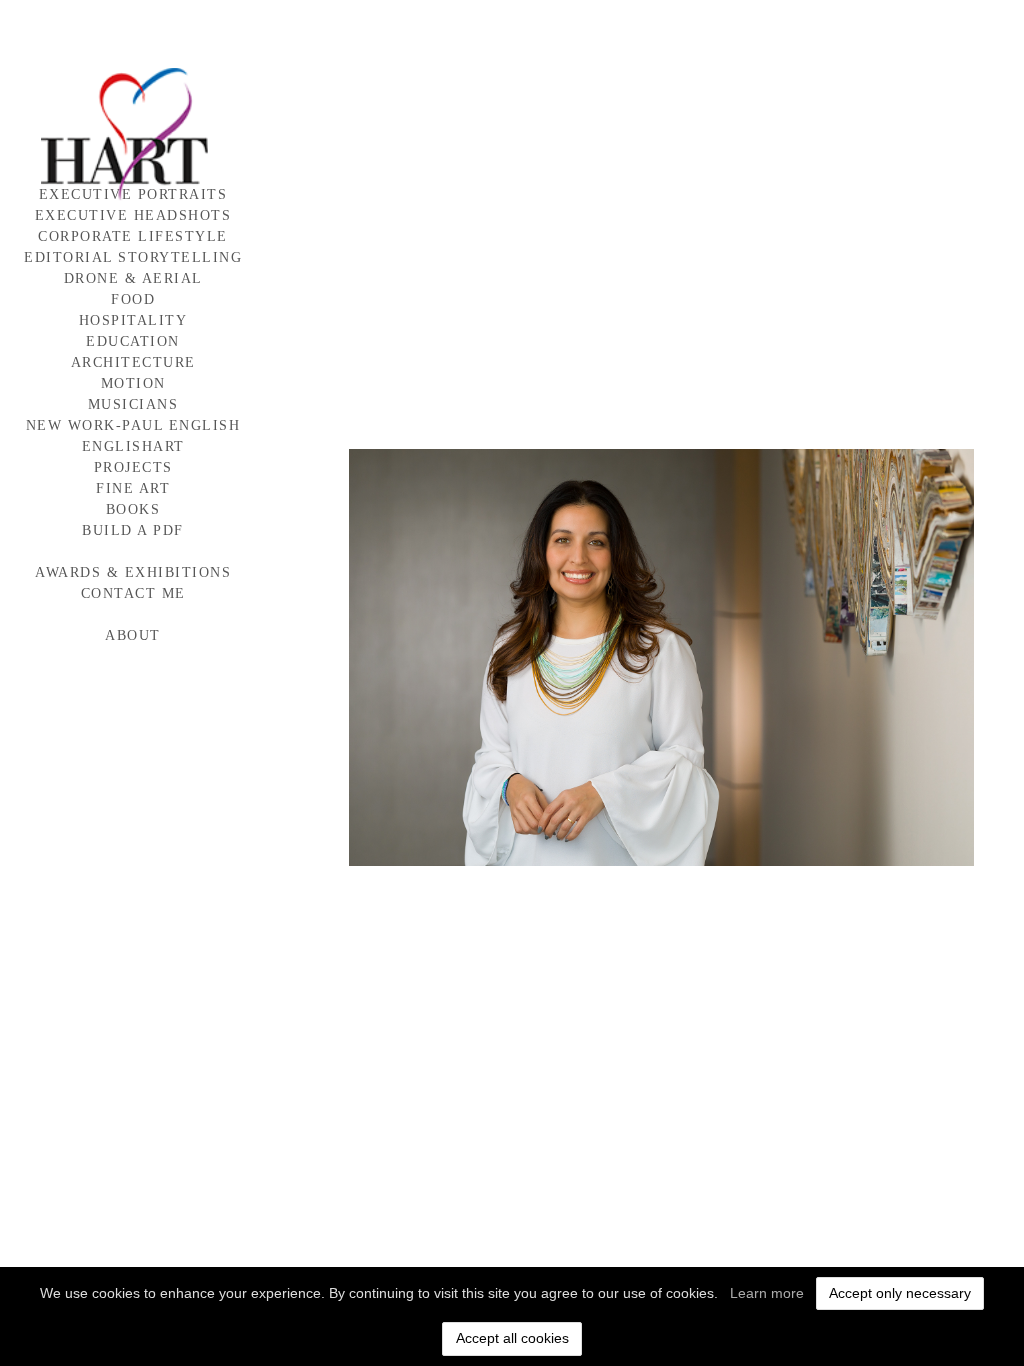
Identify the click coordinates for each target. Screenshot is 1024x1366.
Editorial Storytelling (133, 257)
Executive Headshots (133, 215)
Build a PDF (133, 530)
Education (133, 341)
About (133, 635)
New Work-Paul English (133, 425)
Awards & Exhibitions (133, 572)
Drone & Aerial (133, 278)
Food (133, 299)
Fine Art (133, 488)
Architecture (133, 362)
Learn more (767, 1293)
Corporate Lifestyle (133, 236)
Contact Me (133, 593)
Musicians (133, 404)
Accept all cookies (512, 1338)
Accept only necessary (900, 1293)
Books (133, 509)
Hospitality (133, 320)
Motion (133, 383)
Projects (133, 467)
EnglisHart (133, 446)
